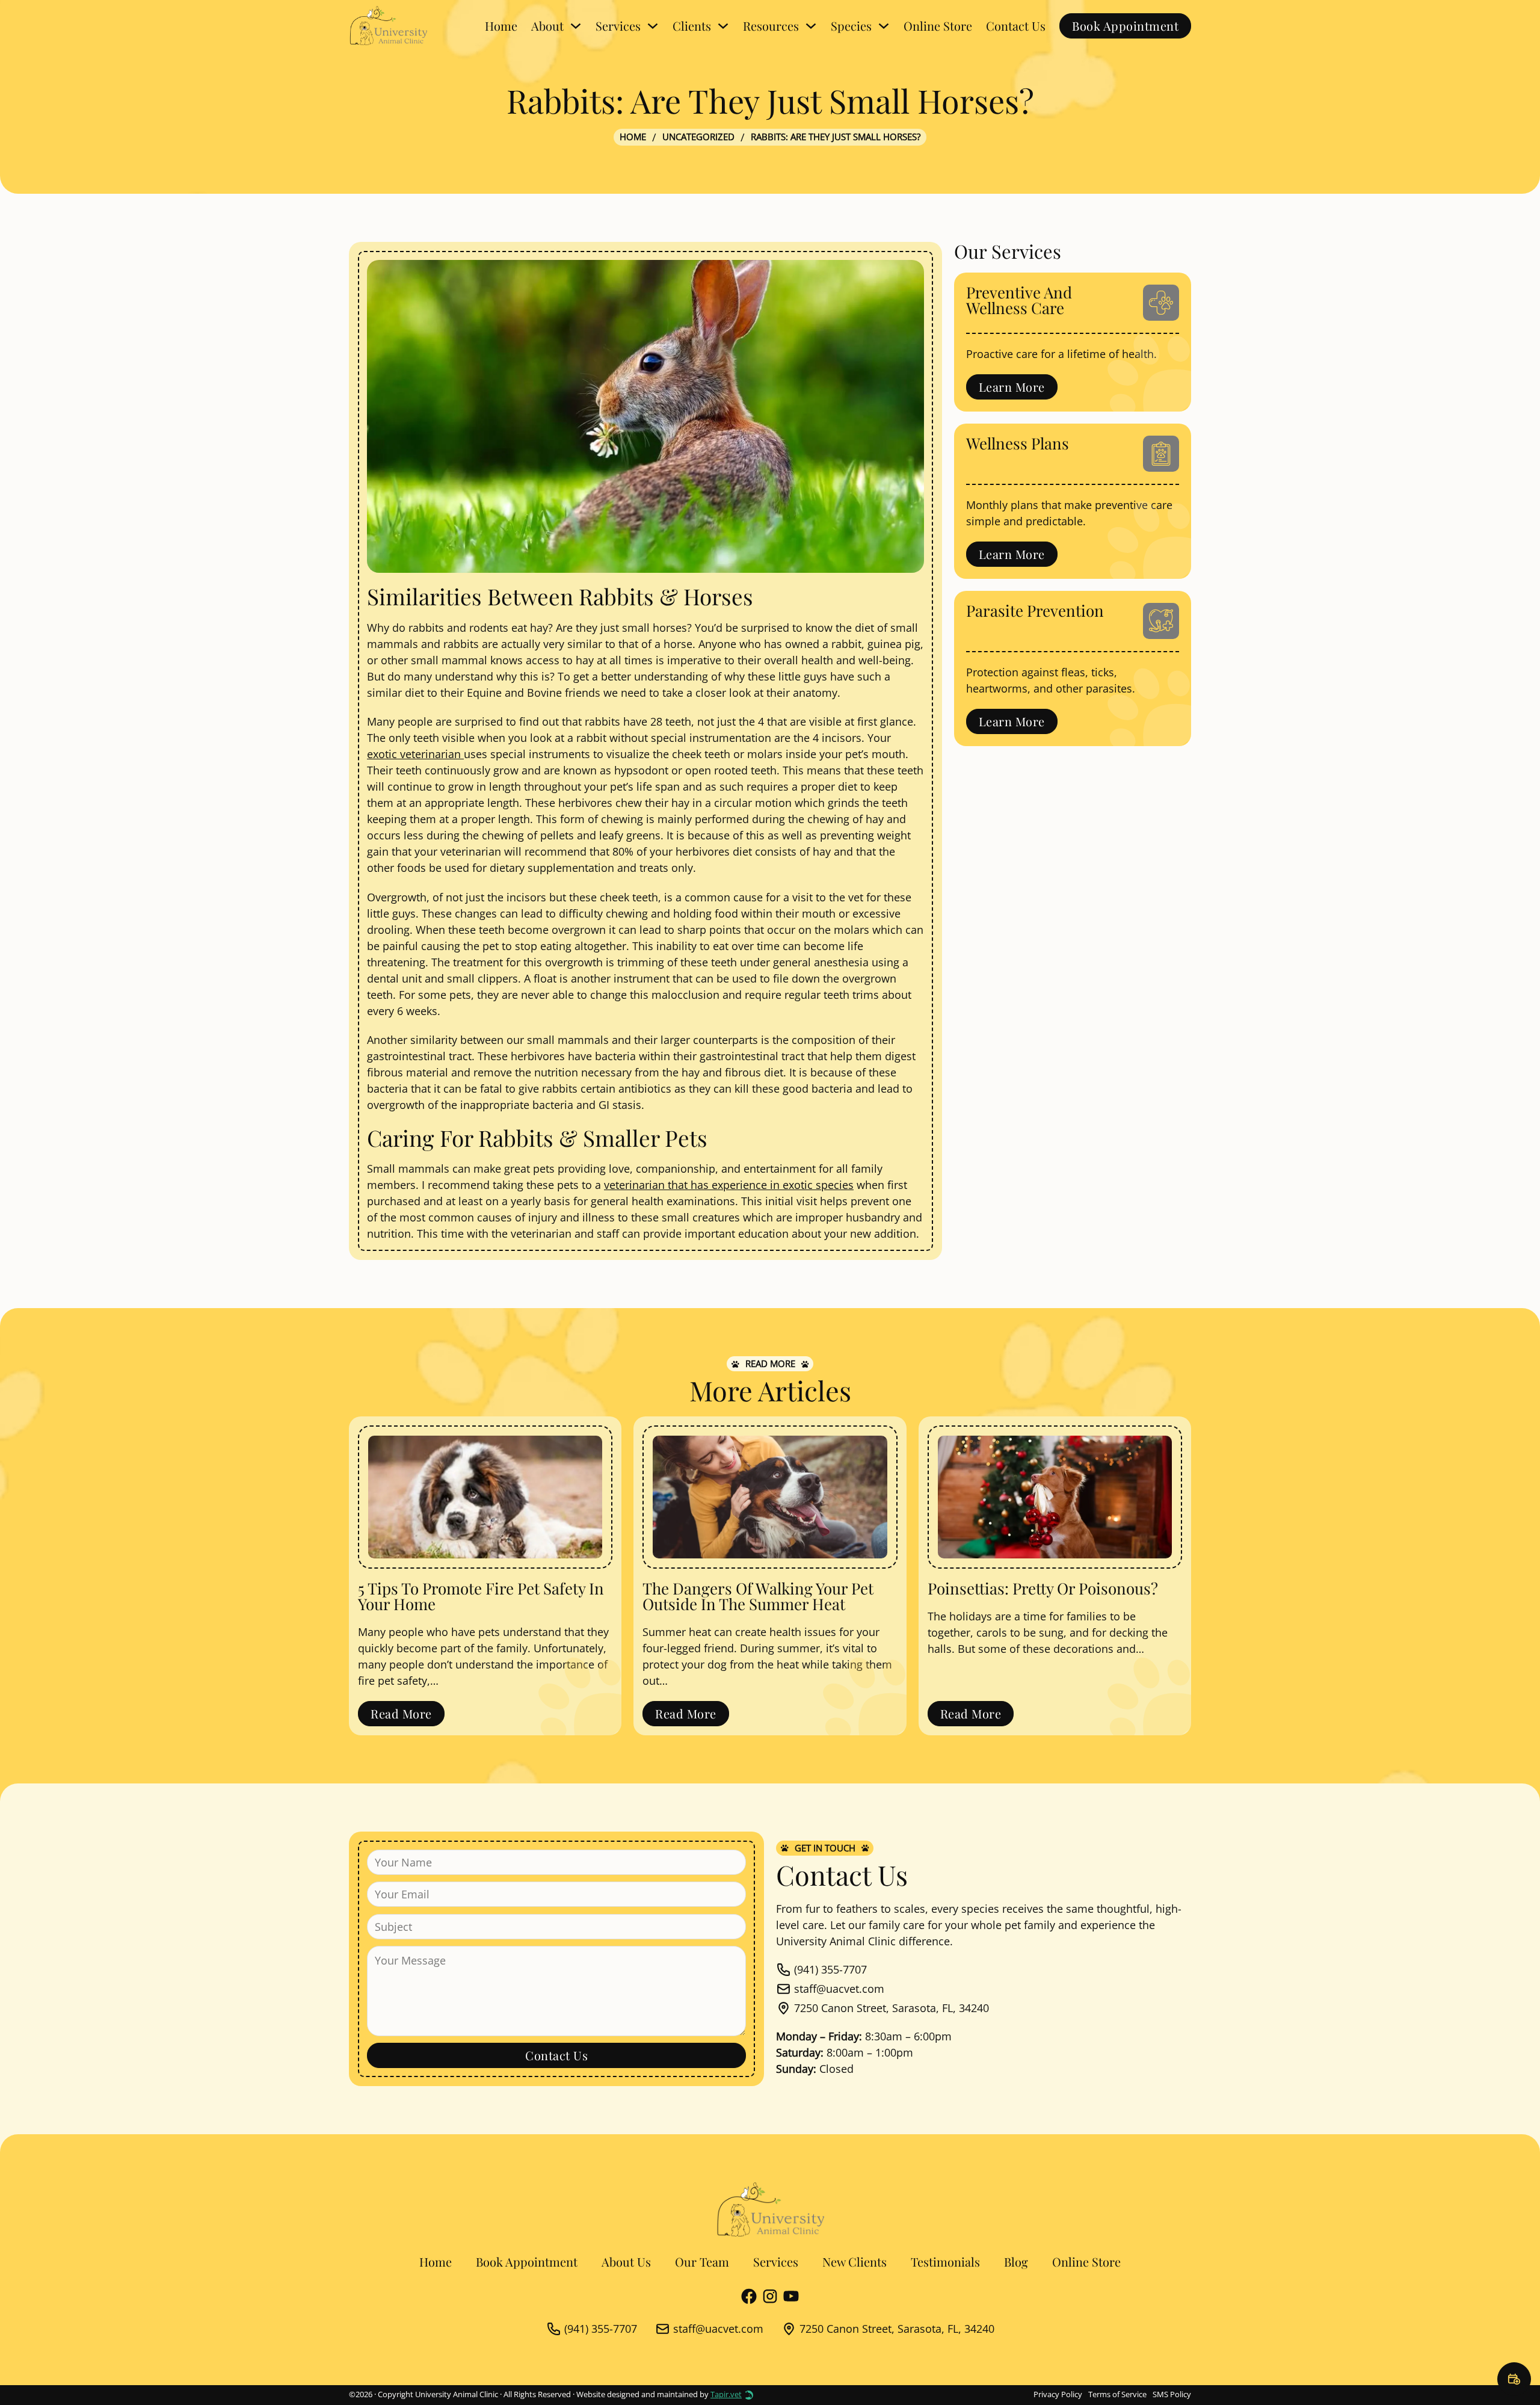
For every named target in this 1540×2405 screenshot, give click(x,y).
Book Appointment (1125, 26)
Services (776, 2261)
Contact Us (1016, 26)
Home (501, 26)
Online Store (938, 26)
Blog (1016, 2261)
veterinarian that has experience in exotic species (729, 1185)
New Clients (855, 2261)
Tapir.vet (726, 2394)
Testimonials (945, 2261)
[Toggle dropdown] (576, 26)
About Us (626, 2261)
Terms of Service (1117, 2394)
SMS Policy (1172, 2394)
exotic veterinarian (415, 754)
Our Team (702, 2261)
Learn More (1012, 387)
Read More (401, 1713)
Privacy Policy (1058, 2394)
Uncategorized (698, 137)
